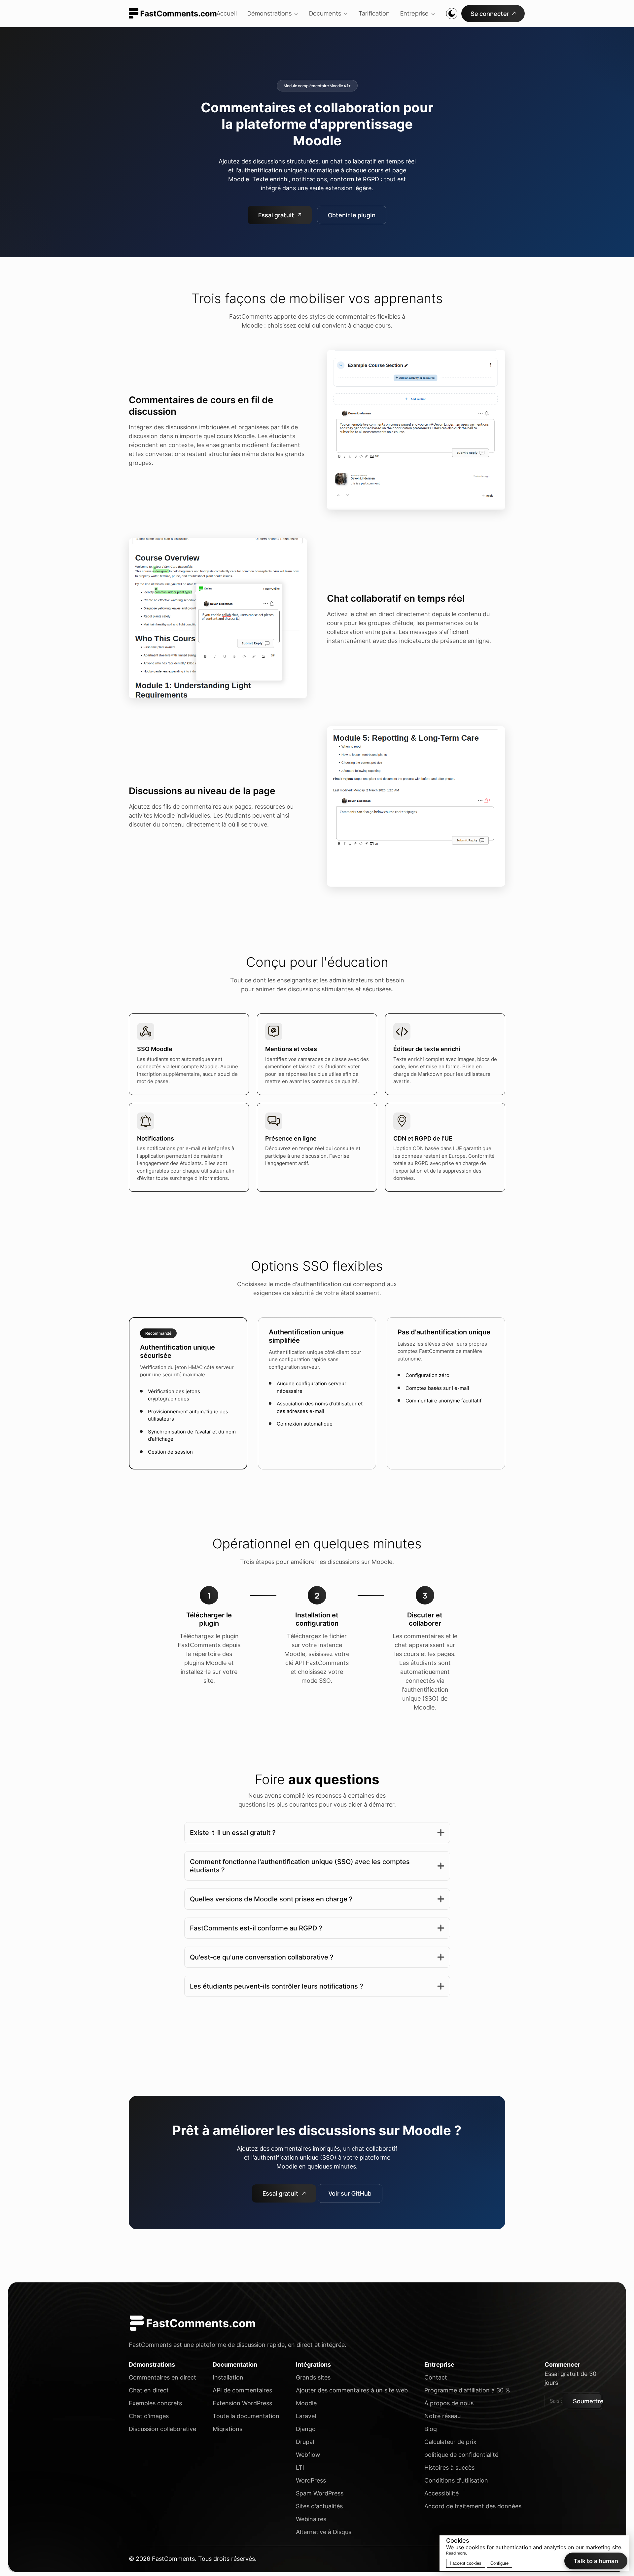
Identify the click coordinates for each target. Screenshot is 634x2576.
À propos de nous (449, 2403)
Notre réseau (442, 2416)
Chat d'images (149, 2416)
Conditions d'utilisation (456, 2480)
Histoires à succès (449, 2468)
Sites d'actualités (319, 2506)
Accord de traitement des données (473, 2506)
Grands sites (313, 2377)
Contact (436, 2377)
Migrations (228, 2429)
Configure (499, 2563)
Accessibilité (441, 2493)
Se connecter (490, 14)
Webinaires (311, 2519)
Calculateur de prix (450, 2442)
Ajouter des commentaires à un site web (352, 2390)
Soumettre (587, 2401)
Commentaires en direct (162, 2377)
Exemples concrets (155, 2403)
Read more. (457, 2553)
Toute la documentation (246, 2416)
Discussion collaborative (162, 2429)
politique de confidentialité (461, 2455)
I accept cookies (466, 2563)
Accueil (227, 13)
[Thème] (452, 14)
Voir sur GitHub (350, 2193)
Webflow (308, 2455)
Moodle (306, 2403)
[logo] (173, 13)
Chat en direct (149, 2390)
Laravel (306, 2416)
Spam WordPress (320, 2493)
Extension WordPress (242, 2403)
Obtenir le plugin (352, 215)
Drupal (305, 2442)
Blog (431, 2429)
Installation (228, 2377)
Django (306, 2429)
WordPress (311, 2480)
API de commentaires (242, 2390)
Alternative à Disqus (324, 2532)
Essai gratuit (276, 215)
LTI (300, 2468)
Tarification (374, 13)
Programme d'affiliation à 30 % (467, 2390)
